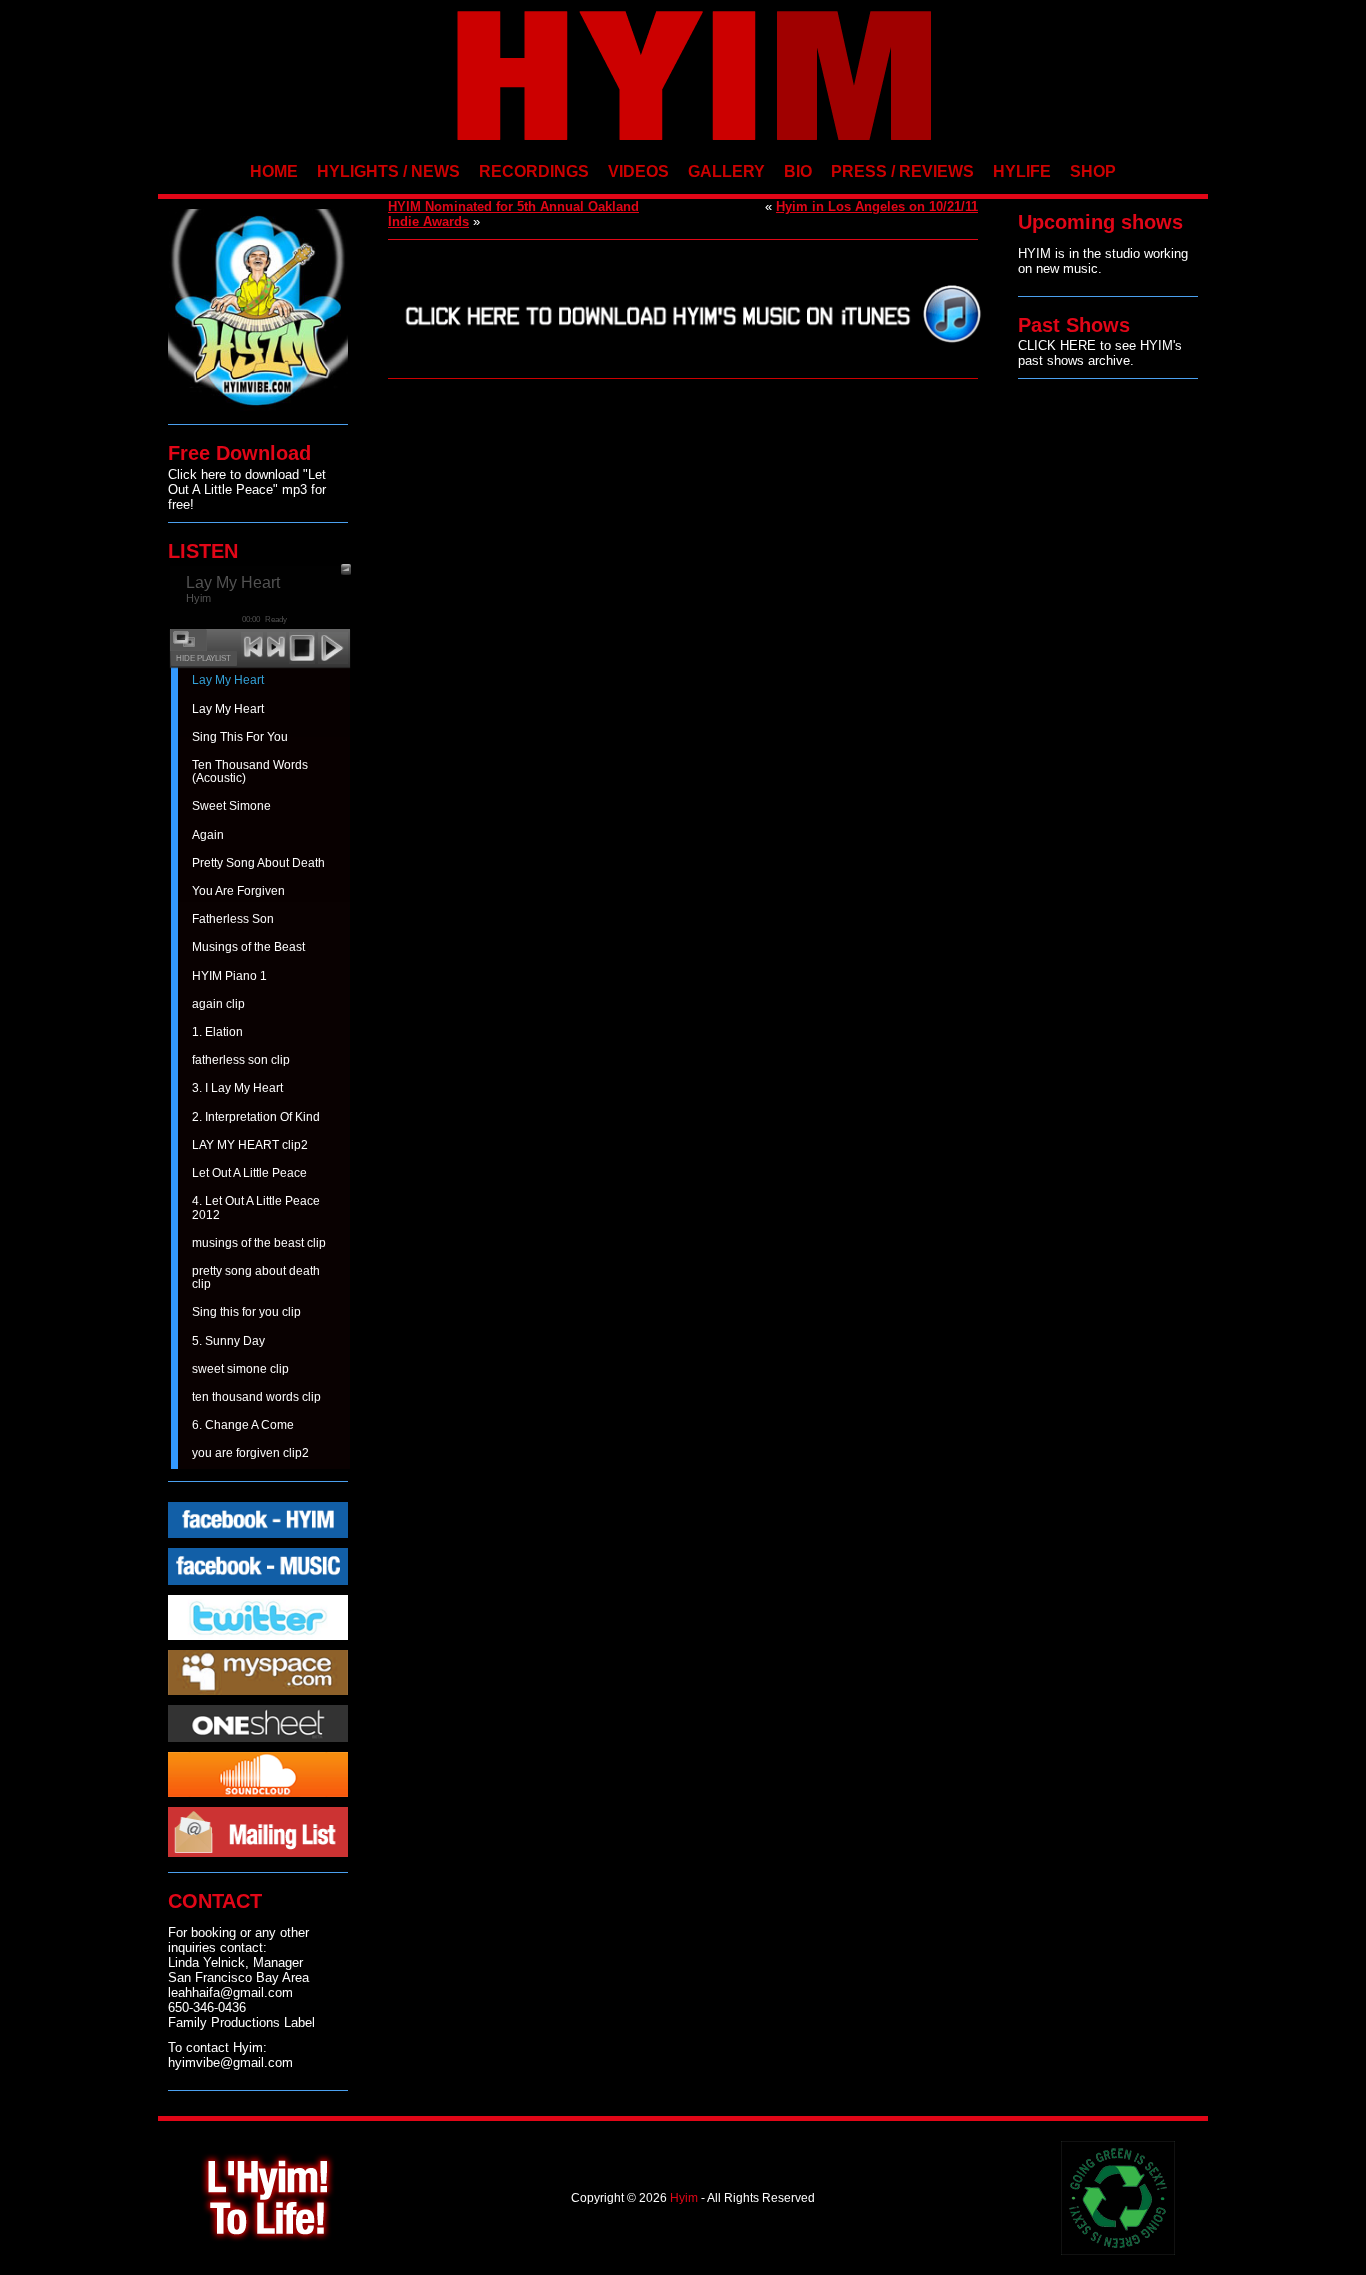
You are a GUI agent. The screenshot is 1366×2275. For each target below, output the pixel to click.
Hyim (684, 2198)
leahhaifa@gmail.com (230, 1992)
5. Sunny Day (228, 1341)
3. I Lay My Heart (237, 1088)
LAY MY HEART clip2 (250, 1145)
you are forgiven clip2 (250, 1453)
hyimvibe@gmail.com (230, 2062)
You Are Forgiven (238, 891)
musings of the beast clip (259, 1243)
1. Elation (217, 1032)
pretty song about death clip (256, 1277)
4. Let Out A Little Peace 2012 (256, 1207)
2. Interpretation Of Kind (256, 1117)
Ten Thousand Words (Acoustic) (250, 771)
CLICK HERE (1057, 345)
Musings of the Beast (248, 947)
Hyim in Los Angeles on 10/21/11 (877, 206)
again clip (218, 1004)
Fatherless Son (233, 919)
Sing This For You (240, 737)
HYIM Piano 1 (229, 976)
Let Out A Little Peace (249, 1173)
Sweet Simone (231, 806)
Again (208, 835)
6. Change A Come (243, 1425)
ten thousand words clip (256, 1397)
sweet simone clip (240, 1369)
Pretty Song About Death (258, 863)
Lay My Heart (228, 680)
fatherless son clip (241, 1060)
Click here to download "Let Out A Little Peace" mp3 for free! (247, 489)
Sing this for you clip (246, 1312)
